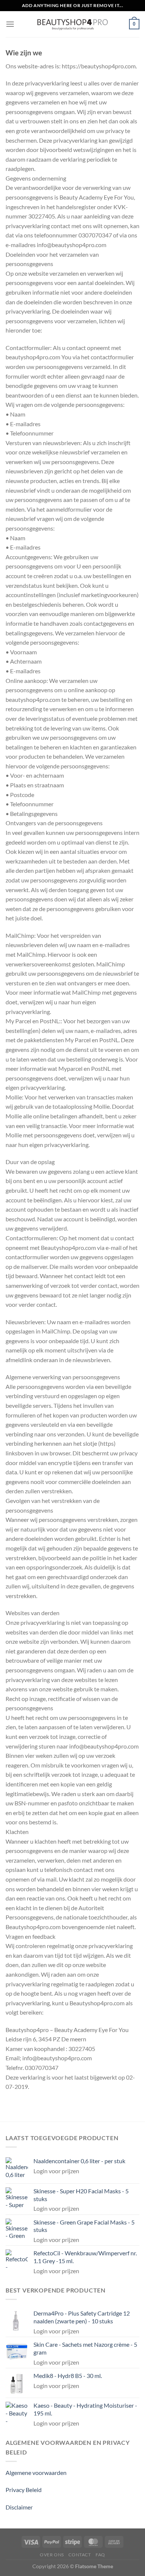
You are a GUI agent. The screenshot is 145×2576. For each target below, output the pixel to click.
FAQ (100, 2555)
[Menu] (10, 24)
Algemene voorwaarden (36, 2473)
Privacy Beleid (24, 2490)
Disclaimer (19, 2507)
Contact (80, 2555)
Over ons (52, 2555)
